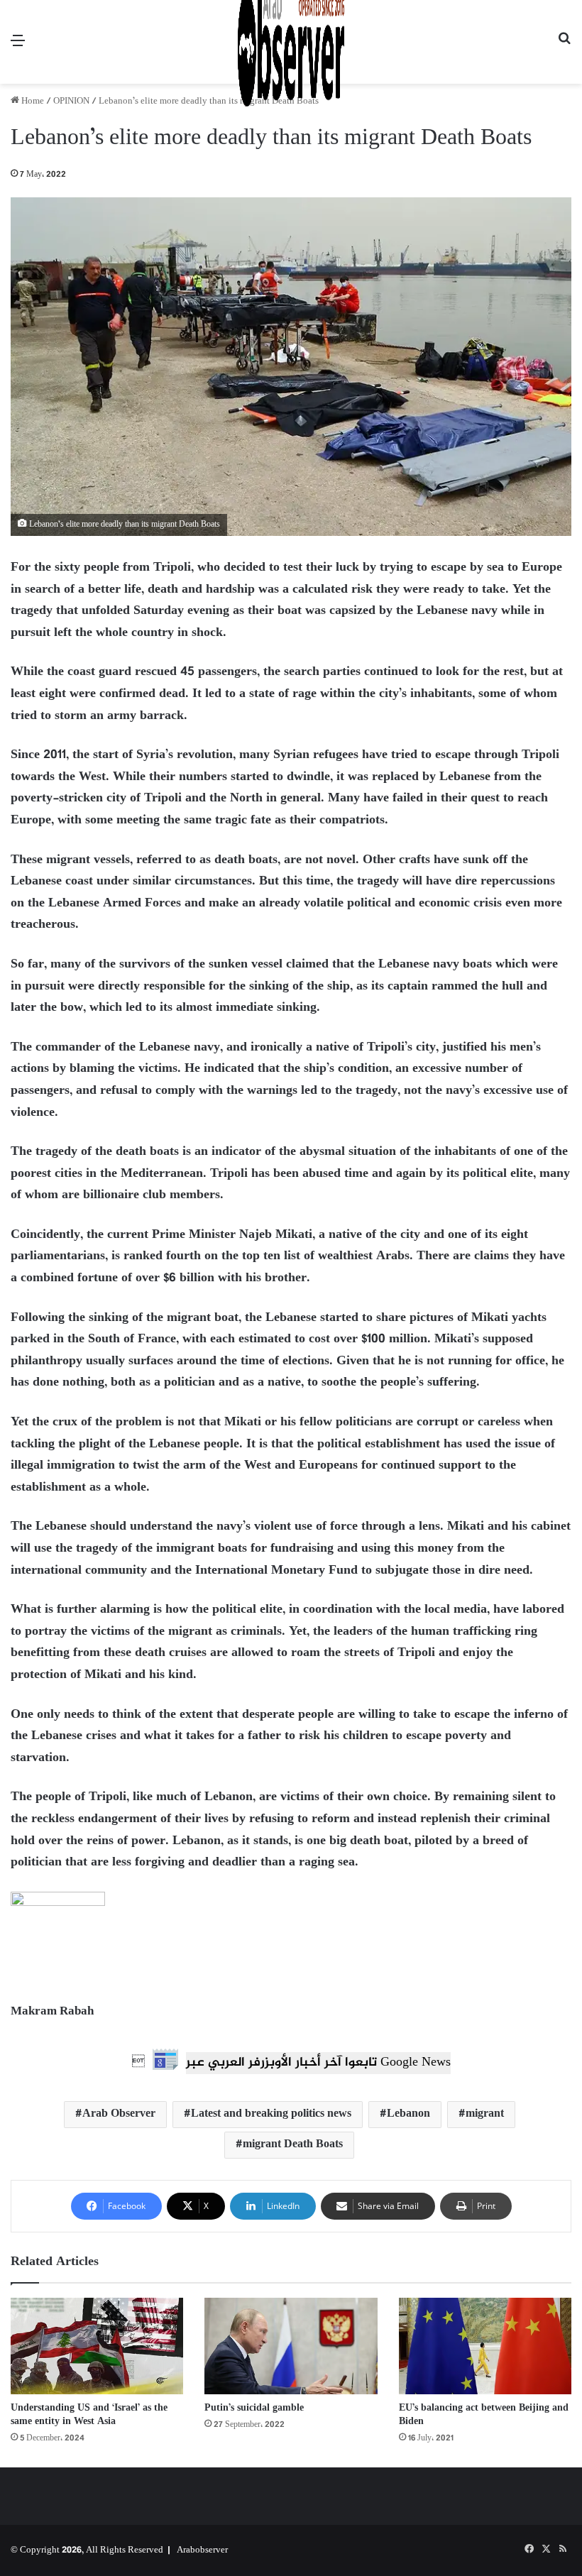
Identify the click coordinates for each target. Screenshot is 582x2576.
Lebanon (408, 2114)
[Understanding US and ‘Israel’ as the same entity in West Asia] (97, 2346)
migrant (485, 2114)
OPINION (71, 102)
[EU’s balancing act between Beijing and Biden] (485, 2346)
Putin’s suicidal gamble (254, 2408)
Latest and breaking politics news (271, 2114)
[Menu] (18, 47)
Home (32, 102)
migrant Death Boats (293, 2145)
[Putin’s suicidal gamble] (291, 2346)
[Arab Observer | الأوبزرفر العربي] (291, 42)
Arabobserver (202, 2550)
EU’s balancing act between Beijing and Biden (484, 2415)
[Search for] (564, 47)
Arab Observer (119, 2114)
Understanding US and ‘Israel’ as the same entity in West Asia (89, 2415)
